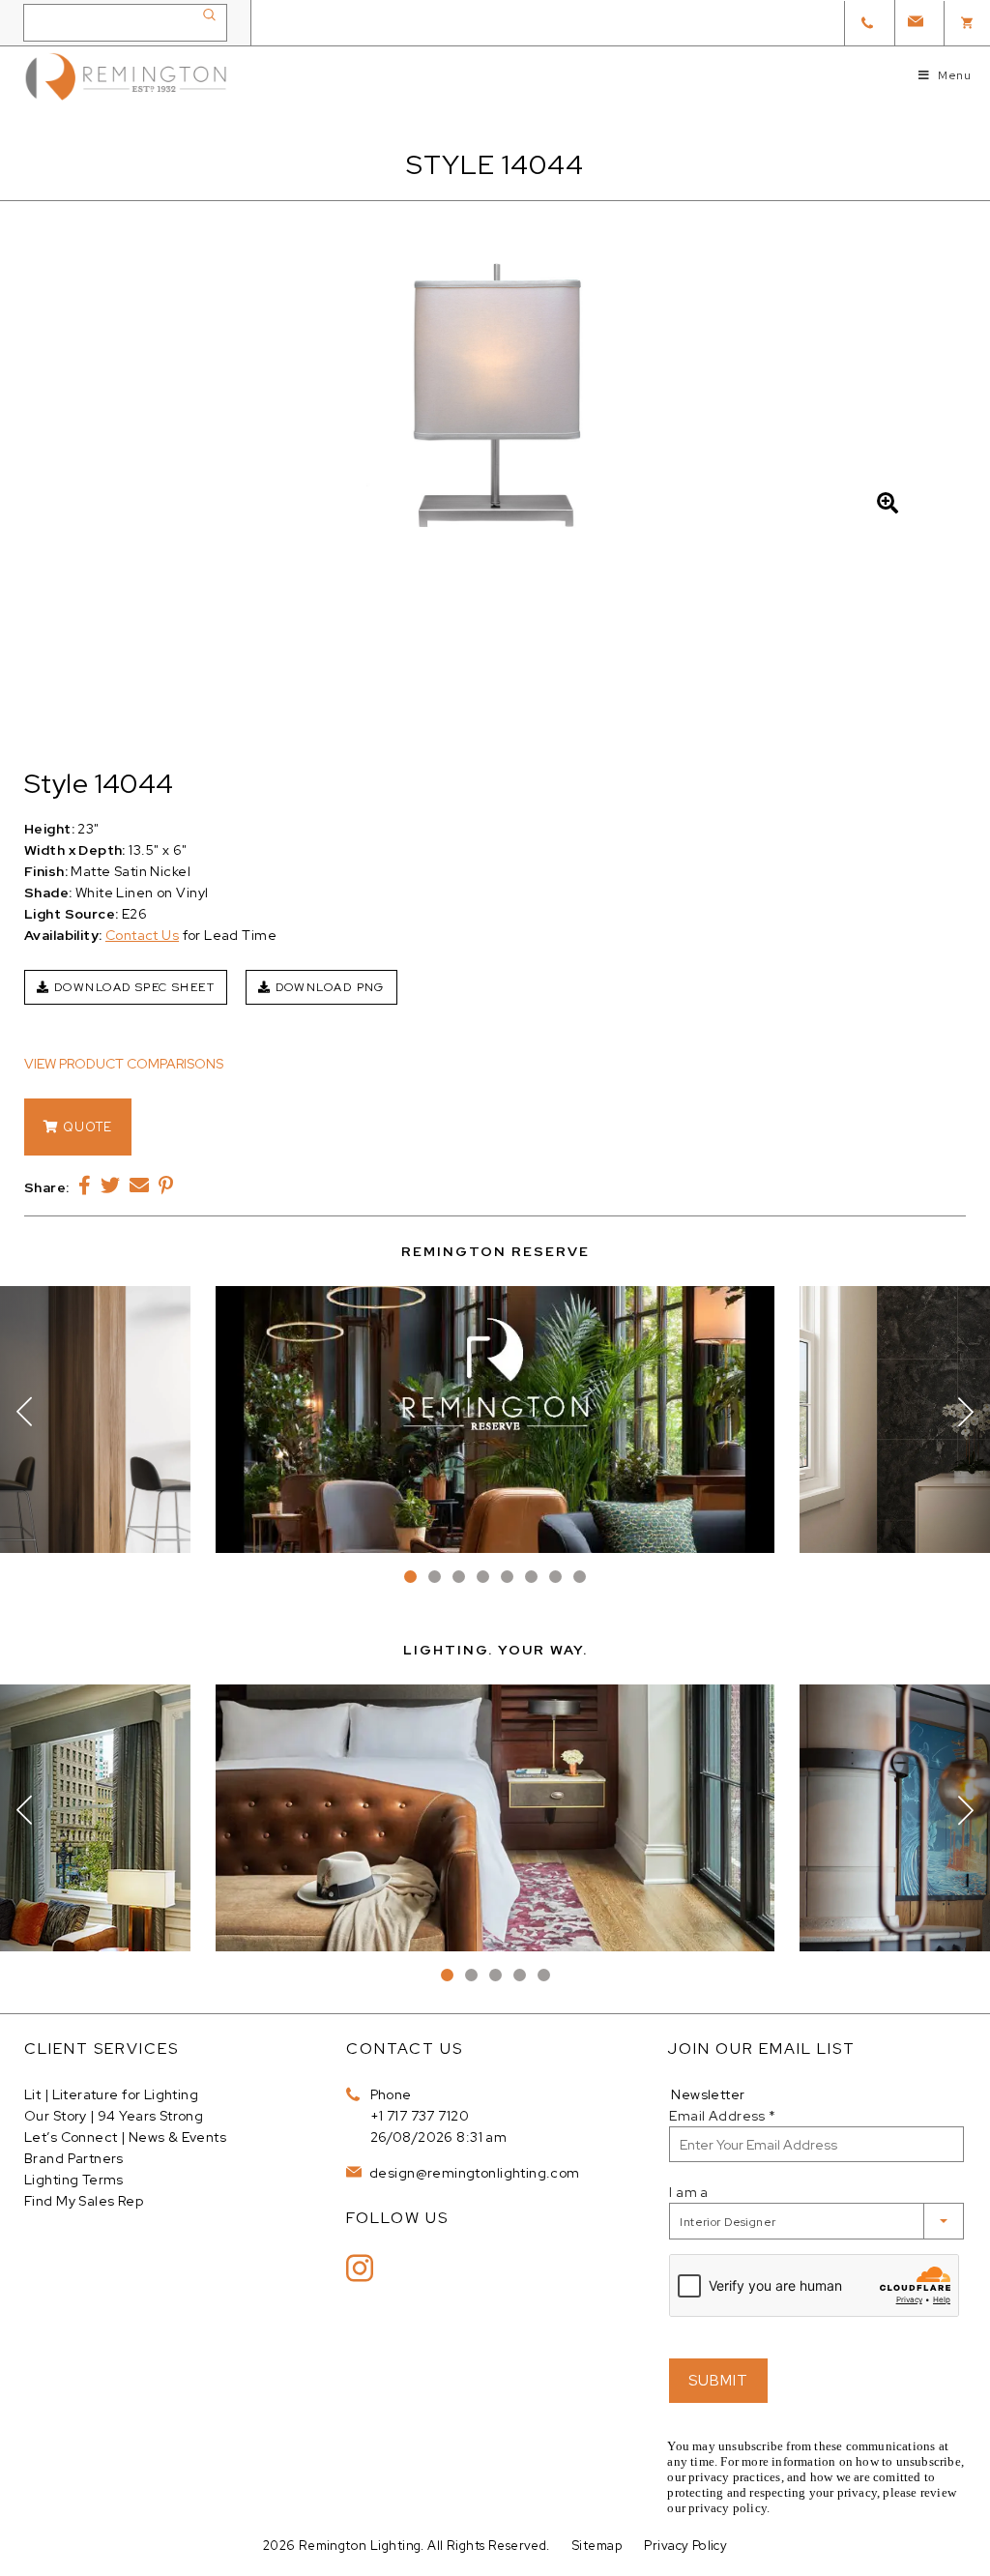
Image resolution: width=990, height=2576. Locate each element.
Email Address (722, 2116)
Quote (86, 1127)
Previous (24, 1412)
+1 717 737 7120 (420, 2116)
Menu (954, 75)
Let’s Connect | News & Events (125, 2137)
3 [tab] (459, 1577)
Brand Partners (74, 2158)
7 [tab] (555, 1577)
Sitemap (597, 2546)
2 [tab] (435, 1577)
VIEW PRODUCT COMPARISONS (124, 1064)
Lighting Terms (74, 2180)
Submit (718, 2381)
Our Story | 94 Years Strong (114, 2116)
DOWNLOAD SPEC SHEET (132, 987)
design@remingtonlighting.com (473, 2173)
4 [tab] (483, 1577)
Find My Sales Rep (84, 2201)
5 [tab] (507, 1577)
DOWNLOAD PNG (328, 987)
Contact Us (142, 935)
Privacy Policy (685, 2546)
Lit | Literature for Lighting (111, 2094)
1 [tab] (410, 1577)
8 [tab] (580, 1577)
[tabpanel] (495, 1420)
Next (966, 1412)
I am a (689, 2192)
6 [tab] (531, 1577)
